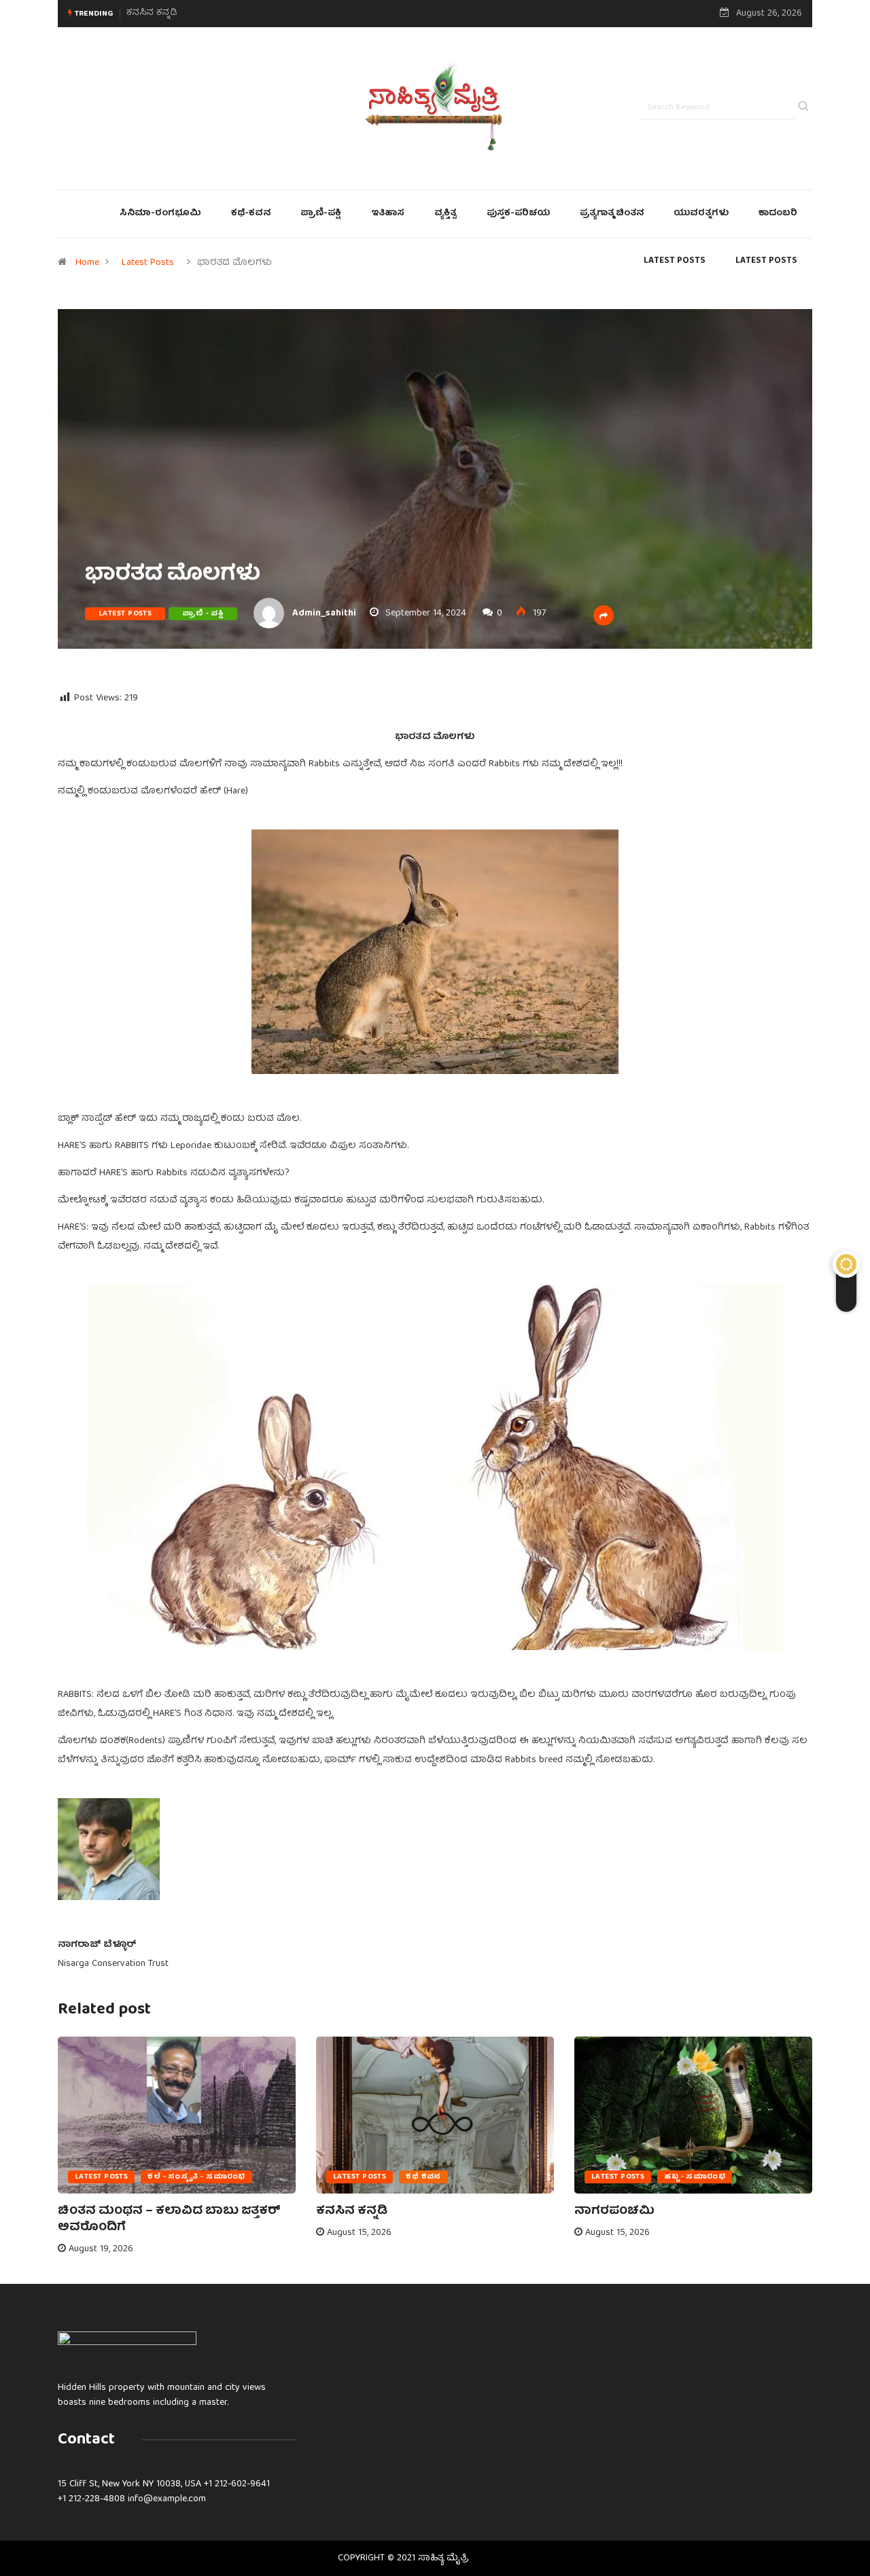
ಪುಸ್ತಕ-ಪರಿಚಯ (518, 214)
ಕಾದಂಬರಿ (778, 214)
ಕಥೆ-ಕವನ (251, 214)
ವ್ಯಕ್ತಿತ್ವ (446, 214)
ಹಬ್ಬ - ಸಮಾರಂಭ (695, 2177)
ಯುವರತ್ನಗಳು (701, 214)
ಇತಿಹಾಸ (388, 214)
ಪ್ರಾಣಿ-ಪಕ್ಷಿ (321, 214)
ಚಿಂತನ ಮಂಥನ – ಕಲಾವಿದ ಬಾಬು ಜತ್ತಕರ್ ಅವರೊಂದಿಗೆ (169, 2220)
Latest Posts (148, 263)
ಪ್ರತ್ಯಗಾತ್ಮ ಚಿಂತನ (612, 214)
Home (87, 263)
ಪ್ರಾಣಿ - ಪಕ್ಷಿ (203, 614)
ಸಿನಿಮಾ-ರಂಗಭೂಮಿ (160, 214)
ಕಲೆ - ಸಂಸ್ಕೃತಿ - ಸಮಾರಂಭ (196, 2177)
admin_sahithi (324, 613)
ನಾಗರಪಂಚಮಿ (154, 13)
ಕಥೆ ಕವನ (423, 2177)
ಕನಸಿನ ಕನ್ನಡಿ (352, 2212)
